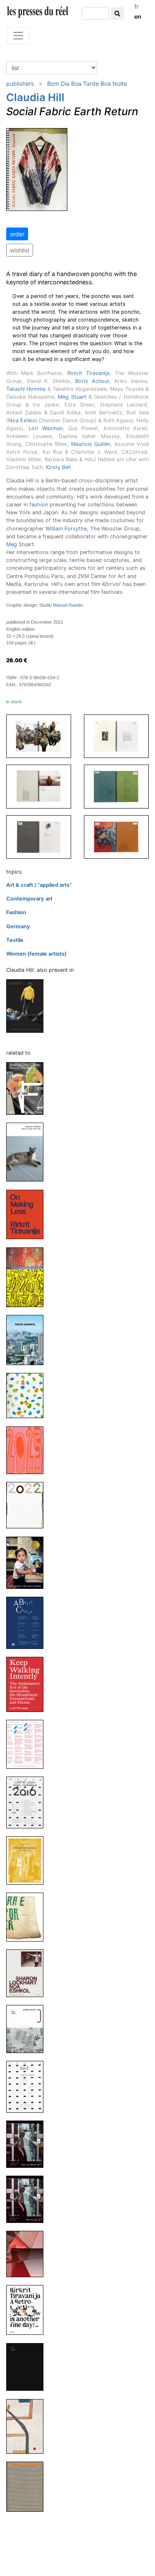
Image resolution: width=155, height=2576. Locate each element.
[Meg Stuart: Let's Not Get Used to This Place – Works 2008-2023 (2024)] (28, 1006)
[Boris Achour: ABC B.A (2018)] (28, 1623)
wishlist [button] (20, 250)
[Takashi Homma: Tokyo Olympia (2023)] (28, 1340)
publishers (20, 84)
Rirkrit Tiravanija (88, 373)
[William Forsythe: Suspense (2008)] (28, 2253)
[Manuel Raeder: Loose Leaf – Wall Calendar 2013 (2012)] (28, 2086)
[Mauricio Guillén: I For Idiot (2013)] (28, 2029)
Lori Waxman (45, 428)
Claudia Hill (35, 97)
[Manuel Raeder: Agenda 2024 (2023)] (28, 1395)
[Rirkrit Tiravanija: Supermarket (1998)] (28, 2486)
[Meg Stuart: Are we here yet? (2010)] (28, 2144)
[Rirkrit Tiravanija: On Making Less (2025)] (28, 1214)
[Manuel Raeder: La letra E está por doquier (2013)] (28, 1917)
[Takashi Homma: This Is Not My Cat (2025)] (28, 1152)
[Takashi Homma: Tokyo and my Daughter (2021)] (28, 1562)
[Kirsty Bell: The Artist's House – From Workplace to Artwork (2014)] (28, 1860)
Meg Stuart (72, 397)
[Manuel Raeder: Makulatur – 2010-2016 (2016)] (28, 1744)
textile (77, 560)
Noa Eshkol (23, 420)
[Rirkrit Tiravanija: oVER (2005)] (28, 2426)
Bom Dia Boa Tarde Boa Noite (87, 84)
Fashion (16, 912)
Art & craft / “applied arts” (39, 885)
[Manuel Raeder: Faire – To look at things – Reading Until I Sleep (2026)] (28, 1088)
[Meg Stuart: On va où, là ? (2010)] (28, 2199)
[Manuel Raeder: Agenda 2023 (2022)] (28, 1450)
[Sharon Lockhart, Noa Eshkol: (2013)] (28, 1973)
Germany (18, 926)
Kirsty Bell (58, 467)
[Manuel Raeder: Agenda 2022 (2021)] (28, 1505)
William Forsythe (66, 529)
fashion (39, 505)
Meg (12, 544)
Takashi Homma (26, 389)
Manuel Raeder (68, 605)
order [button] (17, 234)
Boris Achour (92, 381)
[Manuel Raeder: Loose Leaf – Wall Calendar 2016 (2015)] (28, 1802)
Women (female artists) (36, 954)
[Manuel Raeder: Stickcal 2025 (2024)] (28, 1277)
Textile (15, 940)
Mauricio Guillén (91, 444)
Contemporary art (29, 899)
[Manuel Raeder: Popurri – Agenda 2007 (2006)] (28, 2367)
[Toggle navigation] (18, 36)
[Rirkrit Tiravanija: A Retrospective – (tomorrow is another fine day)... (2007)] (28, 2310)
